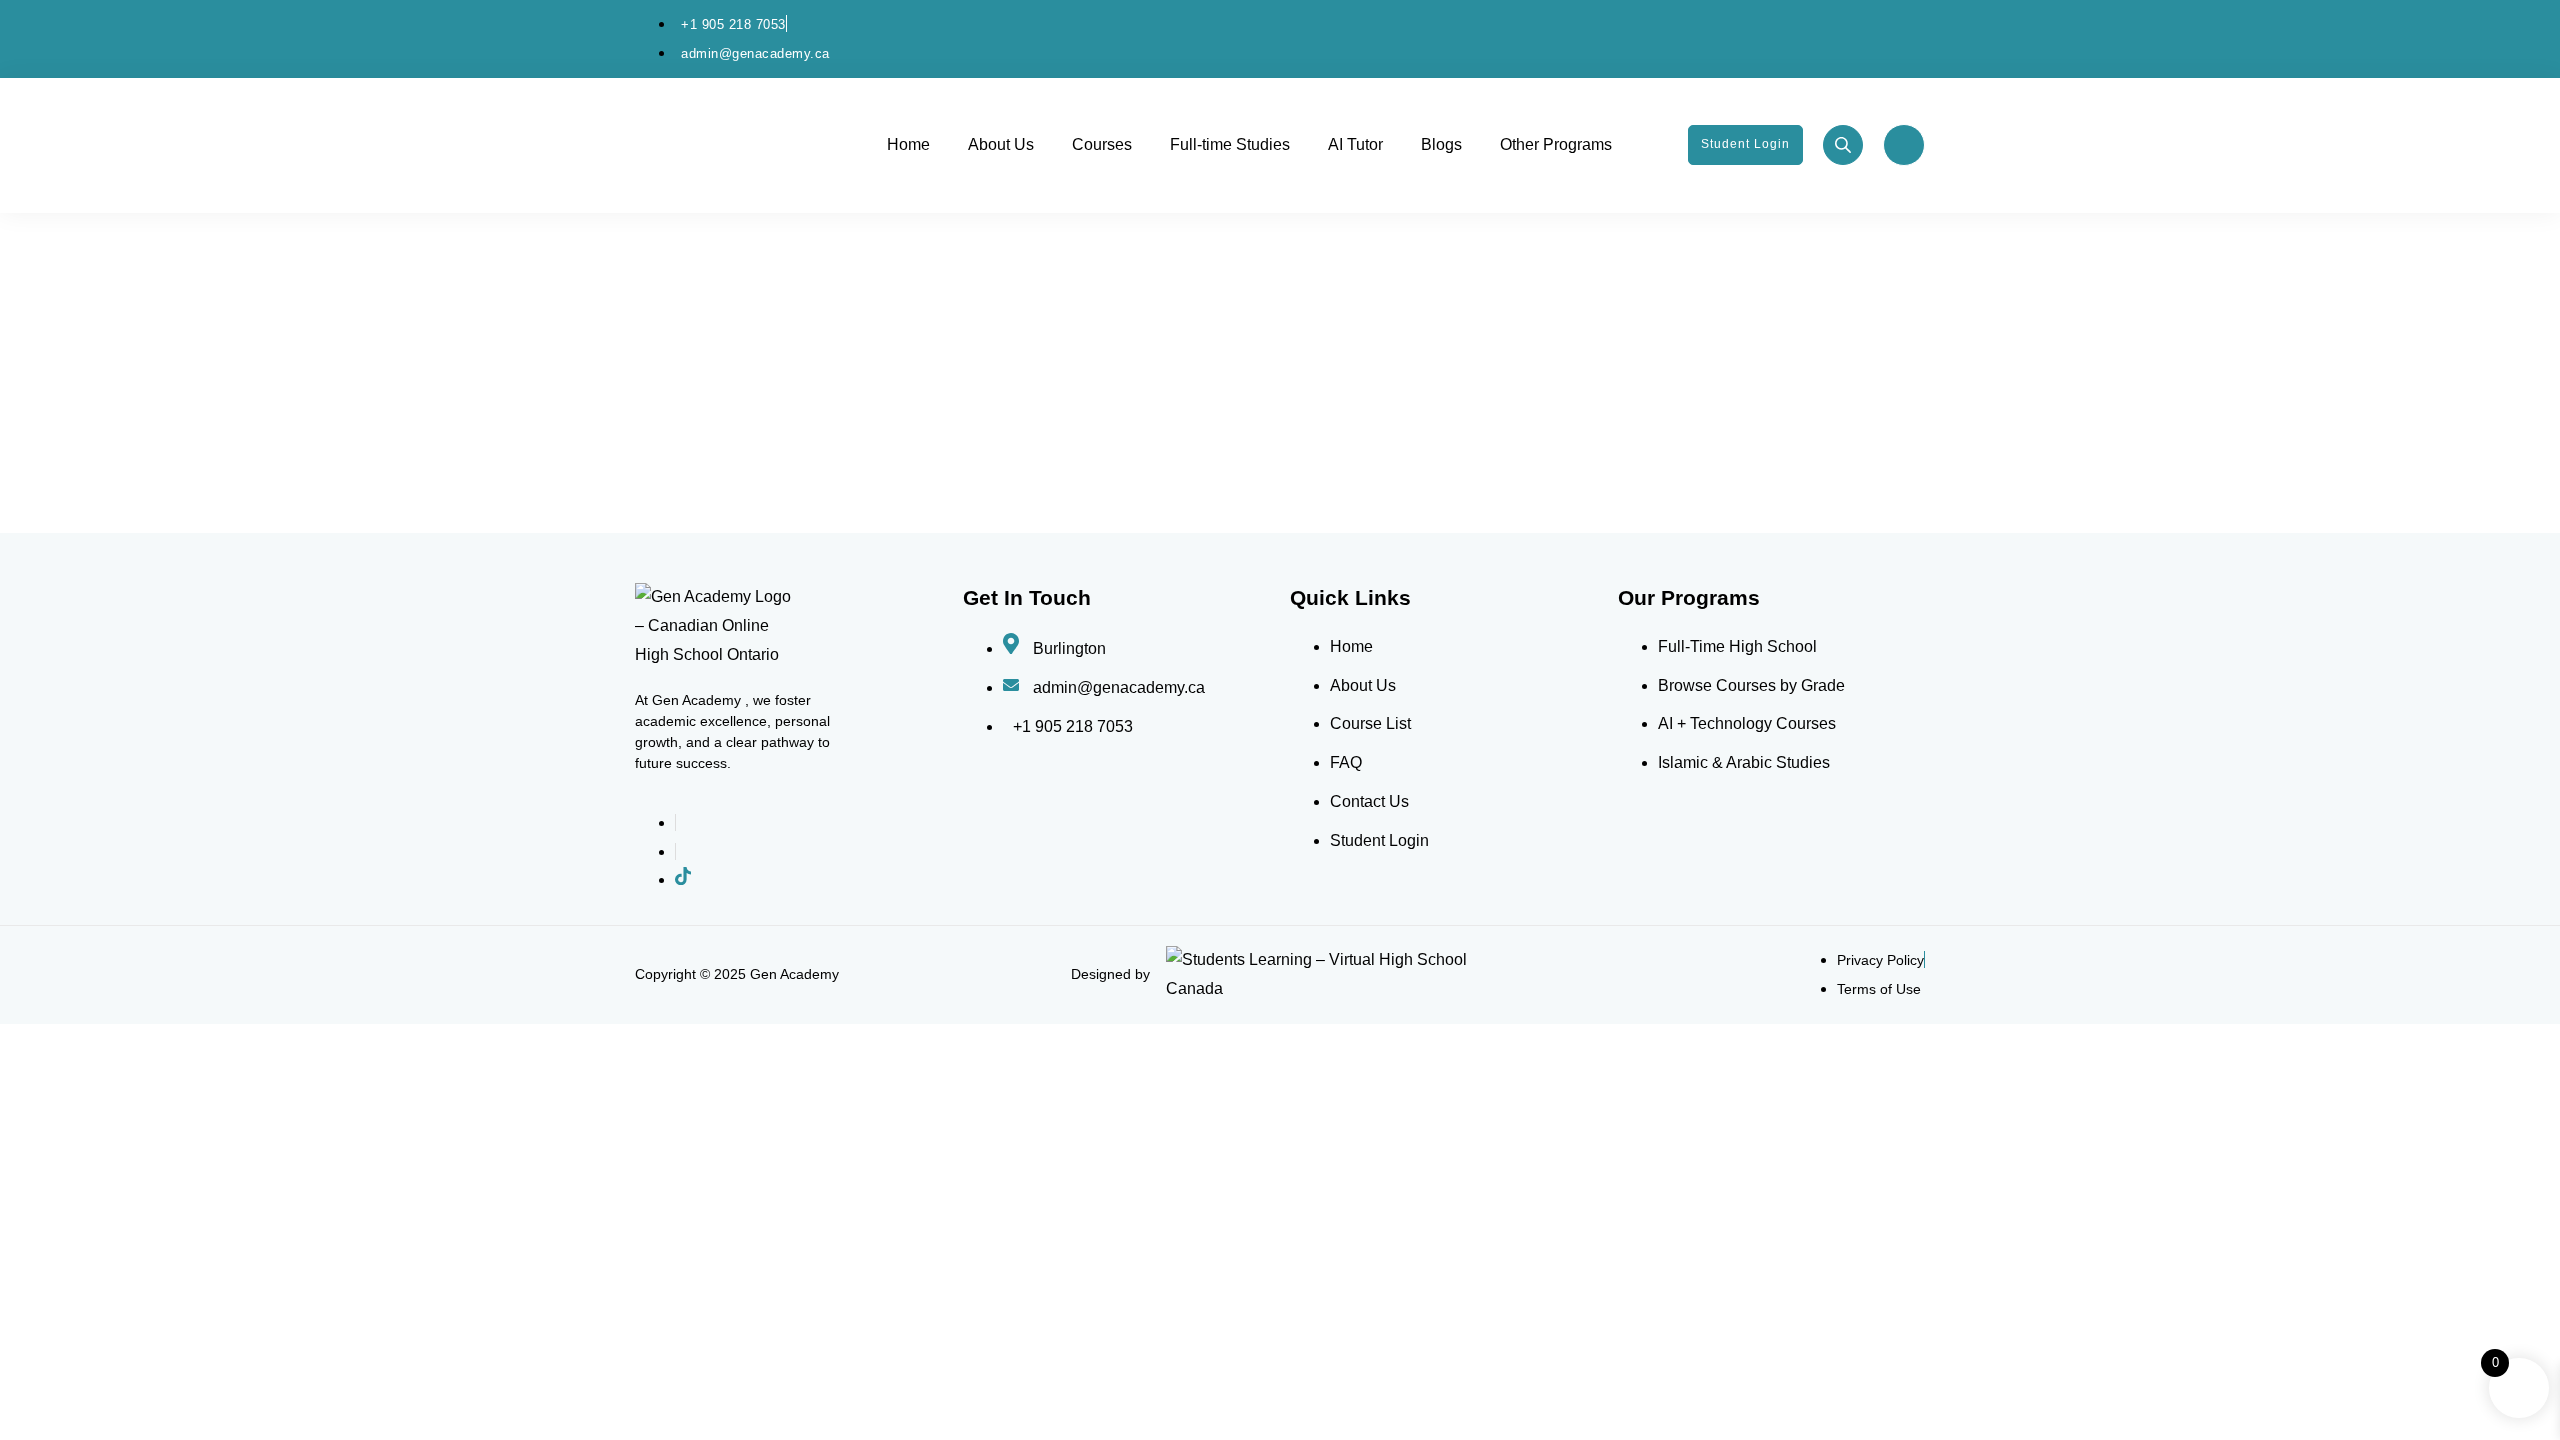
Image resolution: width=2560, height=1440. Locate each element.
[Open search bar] (1845, 146)
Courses (1102, 144)
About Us (1001, 144)
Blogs (1441, 144)
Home (908, 144)
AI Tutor (1355, 144)
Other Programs (1556, 144)
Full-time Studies (1230, 144)
